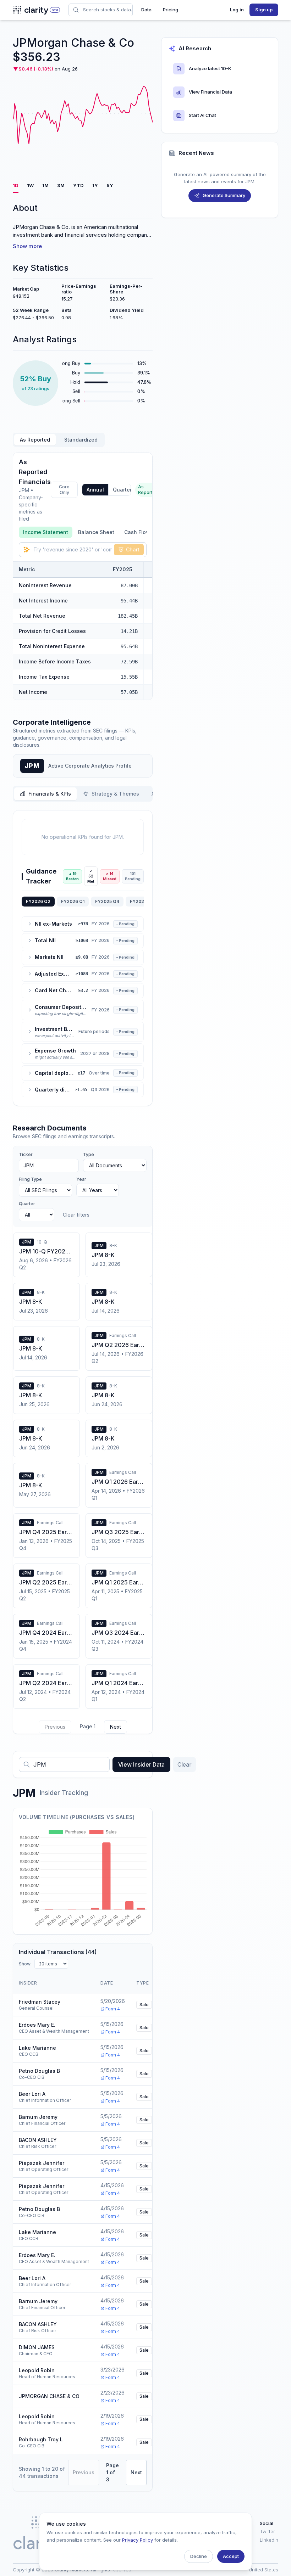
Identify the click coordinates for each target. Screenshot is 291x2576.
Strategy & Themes (115, 794)
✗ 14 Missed (110, 876)
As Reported (35, 440)
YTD (78, 185)
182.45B (128, 616)
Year (81, 1179)
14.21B (129, 631)
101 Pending (133, 876)
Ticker (26, 1154)
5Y (110, 185)
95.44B (129, 601)
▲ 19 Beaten (72, 876)
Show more (27, 246)
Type (89, 1154)
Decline (199, 2556)
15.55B (129, 677)
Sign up (264, 10)
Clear (185, 1764)
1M (45, 185)
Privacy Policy (138, 2540)
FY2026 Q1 (73, 901)
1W (30, 185)
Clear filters (76, 1215)
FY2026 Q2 (38, 901)
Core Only (64, 490)
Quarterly (124, 490)
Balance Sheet (96, 532)
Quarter (27, 1204)
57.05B (129, 692)
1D (16, 185)
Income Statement (46, 532)
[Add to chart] (115, 585)
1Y (95, 185)
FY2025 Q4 (107, 901)
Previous (55, 1727)
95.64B (129, 646)
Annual (95, 490)
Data (146, 10)
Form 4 (113, 2009)
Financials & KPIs (50, 794)
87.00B (129, 585)
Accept (231, 2556)
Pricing (171, 10)
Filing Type (30, 1179)
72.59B (129, 662)
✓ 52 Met (91, 876)
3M (61, 185)
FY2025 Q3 (142, 901)
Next (116, 1727)
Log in (237, 10)
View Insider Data (141, 1764)
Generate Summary (224, 195)
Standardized (81, 440)
